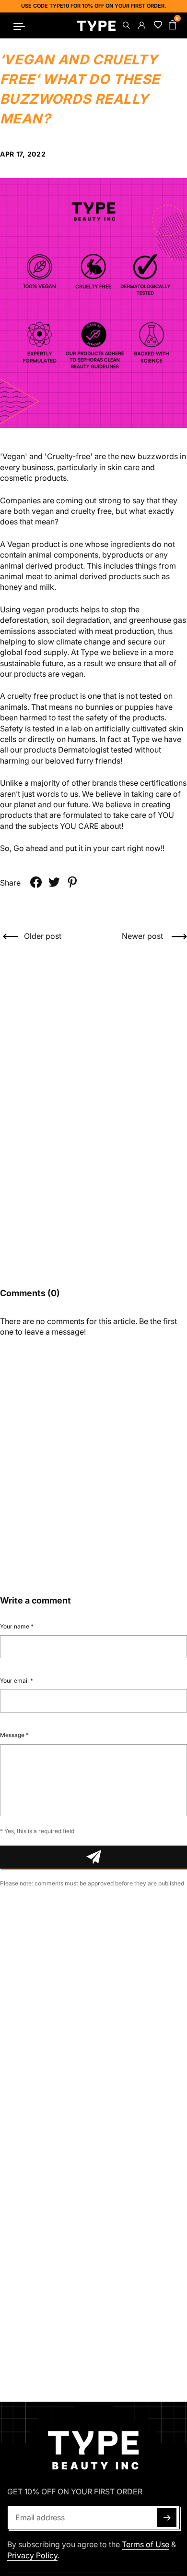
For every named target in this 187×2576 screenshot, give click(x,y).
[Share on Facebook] (36, 882)
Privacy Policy (32, 2555)
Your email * (17, 1681)
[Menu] (19, 25)
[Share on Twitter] (54, 882)
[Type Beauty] (96, 25)
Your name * (17, 1626)
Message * (14, 1735)
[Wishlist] (156, 25)
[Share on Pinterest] (72, 882)
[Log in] (141, 25)
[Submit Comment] (93, 1857)
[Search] (126, 25)
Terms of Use (146, 2544)
